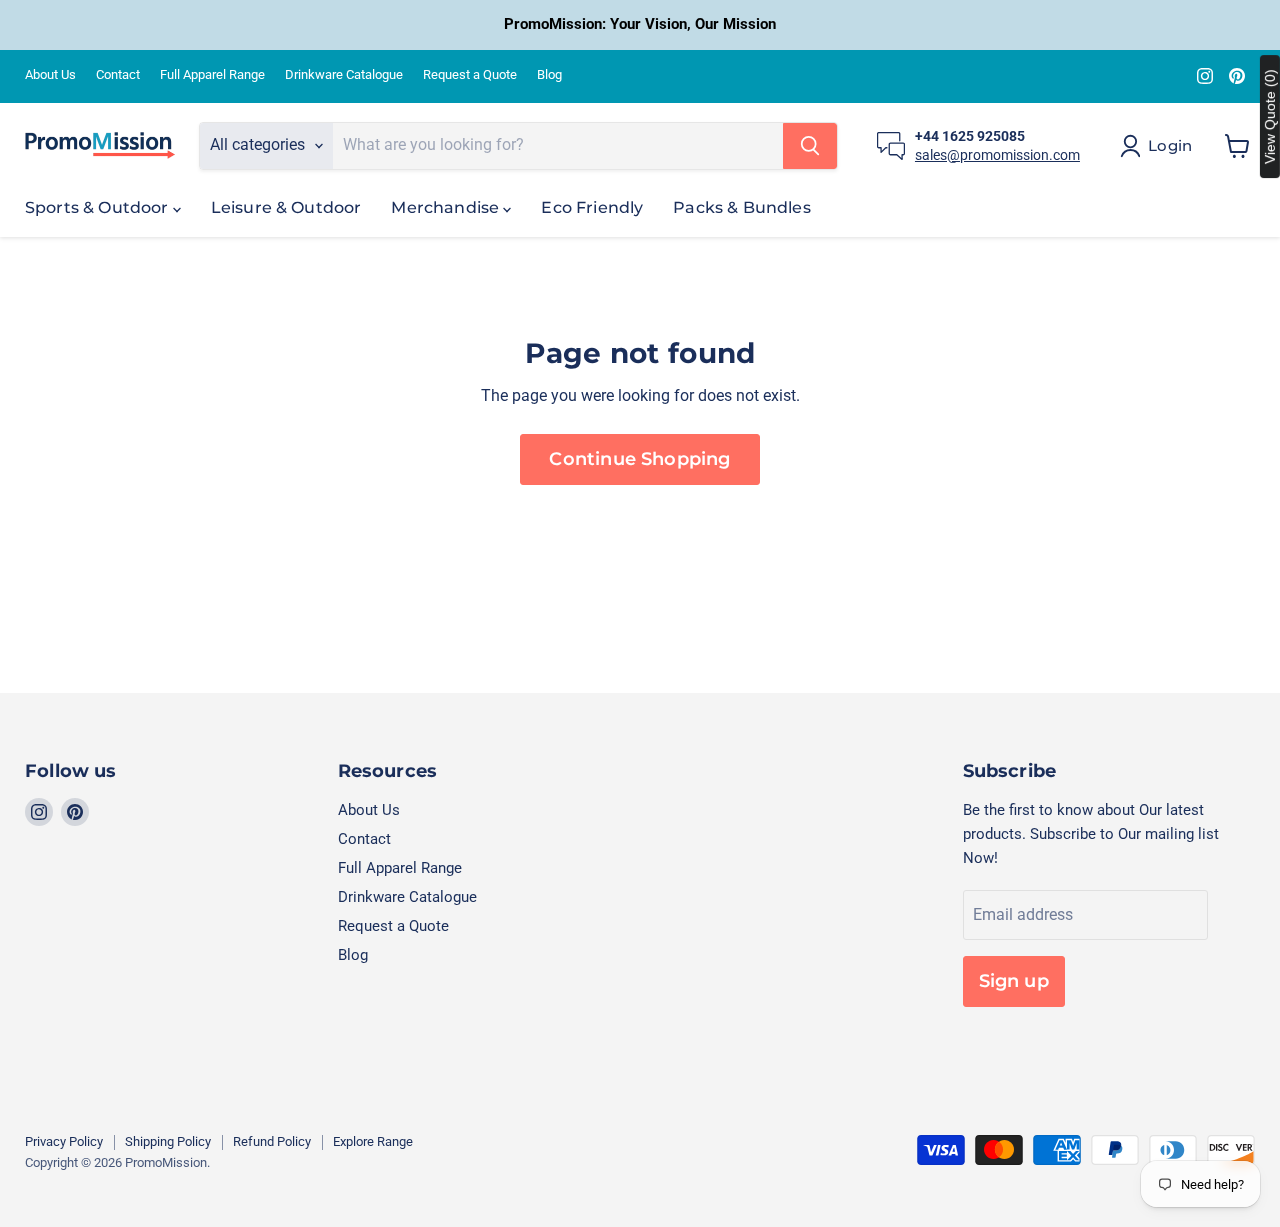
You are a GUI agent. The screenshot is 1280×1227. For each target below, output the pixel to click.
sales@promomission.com (997, 155)
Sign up (1014, 981)
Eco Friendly (592, 207)
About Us (50, 75)
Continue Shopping (639, 459)
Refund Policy (272, 1141)
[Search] (810, 146)
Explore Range (373, 1141)
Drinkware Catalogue (344, 75)
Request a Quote (470, 75)
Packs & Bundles (741, 207)
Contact (118, 75)
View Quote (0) (1270, 116)
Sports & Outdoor (99, 207)
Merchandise (447, 207)
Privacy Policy (64, 1141)
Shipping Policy (168, 1141)
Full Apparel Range (212, 75)
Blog (549, 75)
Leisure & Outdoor (286, 207)
